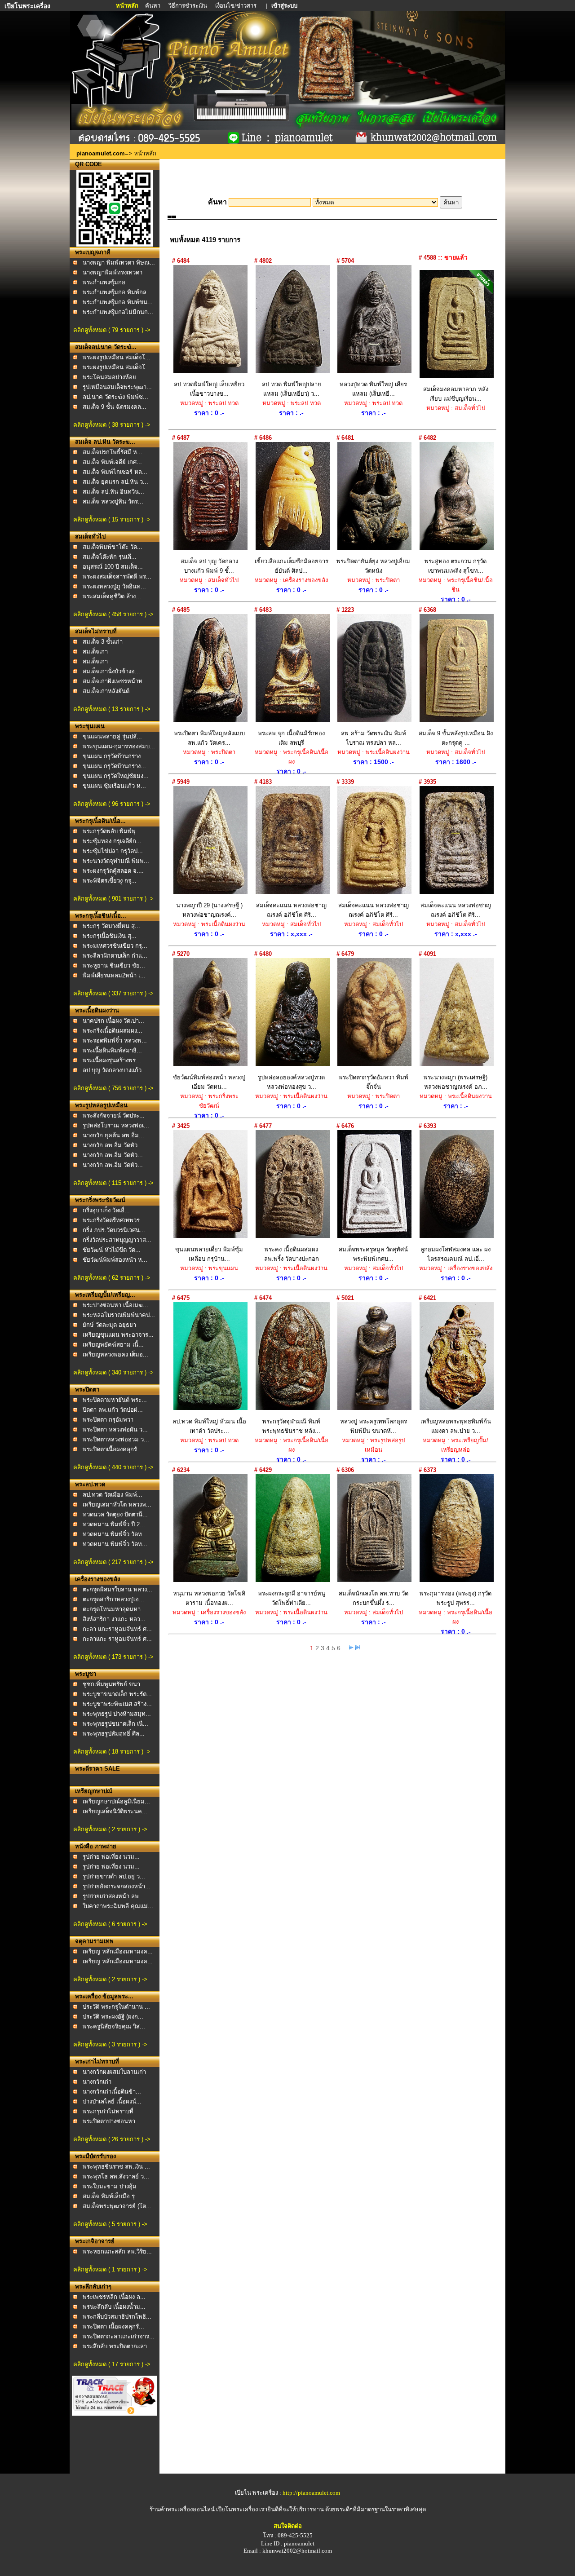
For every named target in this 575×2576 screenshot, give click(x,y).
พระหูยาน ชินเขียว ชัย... (114, 965)
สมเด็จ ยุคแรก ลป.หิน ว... (115, 482)
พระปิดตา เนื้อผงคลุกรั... (113, 2326)
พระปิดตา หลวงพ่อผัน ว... (115, 1429)
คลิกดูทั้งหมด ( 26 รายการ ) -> (112, 2139)
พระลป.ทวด (90, 1484)
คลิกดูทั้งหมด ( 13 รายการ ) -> (112, 709)
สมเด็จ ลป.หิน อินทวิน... (113, 492)
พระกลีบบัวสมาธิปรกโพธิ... (117, 2317)
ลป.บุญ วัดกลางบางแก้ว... (115, 1070)
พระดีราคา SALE (97, 1769)
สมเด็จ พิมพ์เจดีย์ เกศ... (112, 462)
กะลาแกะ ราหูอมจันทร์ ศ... (117, 1639)
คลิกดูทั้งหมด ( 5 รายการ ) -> (110, 2224)
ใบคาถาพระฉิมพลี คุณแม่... (118, 1906)
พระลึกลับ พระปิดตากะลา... (117, 2346)
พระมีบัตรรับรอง (95, 2156)
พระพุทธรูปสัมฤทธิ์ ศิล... (114, 1734)
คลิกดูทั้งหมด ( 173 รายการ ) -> (113, 1657)
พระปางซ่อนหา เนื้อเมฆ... (115, 1305)
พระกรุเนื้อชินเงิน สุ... (110, 936)
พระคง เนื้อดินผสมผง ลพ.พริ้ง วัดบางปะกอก (292, 1254)
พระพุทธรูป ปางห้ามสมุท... (117, 1714)
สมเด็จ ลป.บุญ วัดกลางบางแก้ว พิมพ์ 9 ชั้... (209, 566)
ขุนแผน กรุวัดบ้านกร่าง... (114, 756)
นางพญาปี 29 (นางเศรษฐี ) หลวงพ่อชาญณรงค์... (209, 910)
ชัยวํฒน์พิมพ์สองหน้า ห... (115, 1260)
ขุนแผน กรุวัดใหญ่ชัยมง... (116, 776)
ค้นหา (153, 6)
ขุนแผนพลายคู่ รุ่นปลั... (112, 736)
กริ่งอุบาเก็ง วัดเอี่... (106, 1210)
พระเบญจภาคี (93, 252)
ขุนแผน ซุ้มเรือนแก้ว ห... (114, 786)
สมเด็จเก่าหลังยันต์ (106, 691)
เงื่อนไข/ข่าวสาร (237, 6)
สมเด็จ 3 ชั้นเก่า (103, 642)
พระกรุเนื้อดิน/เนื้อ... (100, 821)
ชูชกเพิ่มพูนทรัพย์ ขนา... (114, 1684)
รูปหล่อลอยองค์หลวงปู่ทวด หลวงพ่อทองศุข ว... (291, 1082)
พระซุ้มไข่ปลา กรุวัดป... (113, 851)
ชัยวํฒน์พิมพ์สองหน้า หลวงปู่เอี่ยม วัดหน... (209, 1082)
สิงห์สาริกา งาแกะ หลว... (114, 1619)
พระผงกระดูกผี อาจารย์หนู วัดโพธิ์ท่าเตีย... (292, 1598)
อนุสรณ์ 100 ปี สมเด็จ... (113, 567)
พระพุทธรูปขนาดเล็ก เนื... (115, 1724)
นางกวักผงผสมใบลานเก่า (114, 2072)
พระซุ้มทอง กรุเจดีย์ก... (112, 841)
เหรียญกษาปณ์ (94, 1791)
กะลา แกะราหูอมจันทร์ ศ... (117, 1629)
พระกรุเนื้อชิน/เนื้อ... (101, 916)
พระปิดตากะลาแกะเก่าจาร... (119, 2336)
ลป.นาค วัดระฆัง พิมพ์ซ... (115, 397)
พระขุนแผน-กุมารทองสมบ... (119, 746)
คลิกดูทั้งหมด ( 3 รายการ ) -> (110, 2044)
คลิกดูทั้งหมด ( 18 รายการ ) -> (112, 1752)
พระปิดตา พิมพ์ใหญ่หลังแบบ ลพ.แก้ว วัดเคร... (209, 738)
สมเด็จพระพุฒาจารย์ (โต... (117, 2206)
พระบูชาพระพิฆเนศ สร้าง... (117, 1704)
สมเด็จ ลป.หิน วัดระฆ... (105, 442)
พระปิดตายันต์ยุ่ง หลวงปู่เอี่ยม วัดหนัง (373, 566)
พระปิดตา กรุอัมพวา (108, 1420)
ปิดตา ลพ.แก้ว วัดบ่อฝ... (113, 1410)
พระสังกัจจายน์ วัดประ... (114, 1116)
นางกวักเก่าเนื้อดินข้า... (112, 2092)
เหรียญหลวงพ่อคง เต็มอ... (115, 1354)
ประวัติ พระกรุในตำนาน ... (116, 2007)
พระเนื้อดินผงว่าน (97, 1010)
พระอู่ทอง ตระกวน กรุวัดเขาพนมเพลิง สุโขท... (456, 566)
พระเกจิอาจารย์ (95, 2241)
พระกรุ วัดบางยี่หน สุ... (111, 926)
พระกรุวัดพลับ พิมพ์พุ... (112, 831)
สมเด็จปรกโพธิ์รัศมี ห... (113, 452)
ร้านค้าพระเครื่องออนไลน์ (183, 2509)
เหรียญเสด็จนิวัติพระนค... (115, 1811)
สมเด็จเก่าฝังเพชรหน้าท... (115, 681)
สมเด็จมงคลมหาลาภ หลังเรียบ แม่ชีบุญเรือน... (456, 394)
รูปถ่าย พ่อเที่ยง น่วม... (111, 1857)
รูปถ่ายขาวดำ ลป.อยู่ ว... (114, 1876)
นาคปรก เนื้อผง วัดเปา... (113, 1021)
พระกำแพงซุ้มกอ (104, 282)
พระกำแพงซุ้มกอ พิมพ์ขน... (118, 302)
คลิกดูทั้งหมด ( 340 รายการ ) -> (113, 1372)
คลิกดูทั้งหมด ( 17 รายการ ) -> (112, 2364)
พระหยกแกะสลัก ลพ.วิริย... (117, 2251)
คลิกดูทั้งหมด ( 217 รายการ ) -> (113, 1562)
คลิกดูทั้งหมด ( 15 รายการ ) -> (112, 519)
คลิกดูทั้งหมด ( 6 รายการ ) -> (110, 1924)
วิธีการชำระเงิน (188, 6)
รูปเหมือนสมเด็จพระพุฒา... (117, 387)
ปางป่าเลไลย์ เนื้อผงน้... (112, 2101)
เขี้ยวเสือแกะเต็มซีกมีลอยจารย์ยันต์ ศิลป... (292, 566)
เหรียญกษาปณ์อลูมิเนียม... (116, 1801)
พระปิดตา (87, 1390)
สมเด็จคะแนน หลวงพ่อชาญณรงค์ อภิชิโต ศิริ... (291, 910)
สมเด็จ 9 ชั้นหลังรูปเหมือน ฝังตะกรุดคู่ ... (456, 738)
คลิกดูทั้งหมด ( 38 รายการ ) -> (112, 425)
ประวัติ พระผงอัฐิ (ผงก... (113, 2017)
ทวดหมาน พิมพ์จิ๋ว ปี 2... (114, 1524)
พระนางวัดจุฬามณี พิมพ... (116, 861)
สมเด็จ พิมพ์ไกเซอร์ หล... (115, 472)
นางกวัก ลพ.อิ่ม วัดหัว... (113, 1145)
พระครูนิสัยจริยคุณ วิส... (114, 2026)
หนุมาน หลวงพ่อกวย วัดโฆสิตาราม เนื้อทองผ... (209, 1598)
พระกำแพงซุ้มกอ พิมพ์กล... (117, 292)
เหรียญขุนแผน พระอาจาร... (118, 1335)
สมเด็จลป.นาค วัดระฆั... (106, 347)
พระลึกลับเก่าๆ (93, 2287)
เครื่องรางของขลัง (97, 1579)
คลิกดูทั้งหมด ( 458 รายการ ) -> (113, 614)
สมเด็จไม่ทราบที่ (96, 631)
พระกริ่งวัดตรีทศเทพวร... (114, 1220)
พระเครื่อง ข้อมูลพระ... (104, 1996)
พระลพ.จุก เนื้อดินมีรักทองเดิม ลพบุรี (291, 738)
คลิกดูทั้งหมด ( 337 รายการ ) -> (113, 993)
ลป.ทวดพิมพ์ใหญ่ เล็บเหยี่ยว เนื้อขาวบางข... (209, 389)
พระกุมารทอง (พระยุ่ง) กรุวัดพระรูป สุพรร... (456, 1598)
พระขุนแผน (90, 726)
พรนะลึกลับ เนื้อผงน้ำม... (114, 2307)
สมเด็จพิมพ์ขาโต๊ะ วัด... (113, 547)
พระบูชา (86, 1674)
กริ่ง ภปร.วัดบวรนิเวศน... (114, 1230)
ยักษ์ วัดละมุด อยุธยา (109, 1325)
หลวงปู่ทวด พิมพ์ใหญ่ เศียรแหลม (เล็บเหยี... (373, 389)
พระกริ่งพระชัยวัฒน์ (100, 1200)
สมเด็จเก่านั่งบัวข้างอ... (111, 671)
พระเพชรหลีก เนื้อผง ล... (114, 2297)
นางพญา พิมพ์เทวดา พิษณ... (119, 263)
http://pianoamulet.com (311, 2493)
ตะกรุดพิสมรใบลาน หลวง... (117, 1589)
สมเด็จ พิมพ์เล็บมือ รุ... (111, 2196)
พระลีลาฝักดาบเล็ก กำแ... (115, 956)
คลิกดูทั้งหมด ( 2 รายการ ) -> (110, 1829)
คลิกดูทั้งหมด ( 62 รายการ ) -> (112, 1278)
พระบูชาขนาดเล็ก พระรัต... (117, 1694)
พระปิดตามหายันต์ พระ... (115, 1400)
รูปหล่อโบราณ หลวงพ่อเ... (116, 1125)
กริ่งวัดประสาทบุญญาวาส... (117, 1240)
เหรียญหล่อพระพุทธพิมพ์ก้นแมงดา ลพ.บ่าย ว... (456, 1426)
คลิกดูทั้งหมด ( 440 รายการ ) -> (113, 1467)
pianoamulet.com (101, 153)
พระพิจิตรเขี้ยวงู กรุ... (110, 881)
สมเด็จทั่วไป (90, 537)
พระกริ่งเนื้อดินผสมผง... (113, 1031)
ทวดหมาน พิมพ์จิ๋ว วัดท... (115, 1534)
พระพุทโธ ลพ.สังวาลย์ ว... (116, 2176)
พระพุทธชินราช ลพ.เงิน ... (116, 2167)
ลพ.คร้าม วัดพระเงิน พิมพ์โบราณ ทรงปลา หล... (374, 738)
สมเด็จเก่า (95, 652)
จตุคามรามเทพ (94, 1941)
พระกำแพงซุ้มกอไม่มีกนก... (118, 312)
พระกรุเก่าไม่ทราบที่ (108, 2111)
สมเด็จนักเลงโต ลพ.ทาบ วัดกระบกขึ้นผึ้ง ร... (374, 1598)
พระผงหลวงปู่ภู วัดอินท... (114, 586)
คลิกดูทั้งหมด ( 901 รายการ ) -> (113, 899)
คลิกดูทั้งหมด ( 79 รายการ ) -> (112, 330)
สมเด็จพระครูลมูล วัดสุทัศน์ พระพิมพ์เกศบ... (373, 1254)
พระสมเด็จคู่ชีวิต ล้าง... (112, 596)
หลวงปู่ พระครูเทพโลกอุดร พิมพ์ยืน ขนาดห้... (374, 1426)
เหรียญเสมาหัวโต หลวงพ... (117, 1505)
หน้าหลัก (128, 6)
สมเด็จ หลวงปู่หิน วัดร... (113, 502)
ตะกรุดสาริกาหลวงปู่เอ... (113, 1599)
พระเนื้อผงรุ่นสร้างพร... (112, 1060)
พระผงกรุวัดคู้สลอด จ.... (113, 871)
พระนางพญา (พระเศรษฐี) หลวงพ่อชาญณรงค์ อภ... (456, 1082)
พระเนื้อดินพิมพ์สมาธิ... (112, 1050)
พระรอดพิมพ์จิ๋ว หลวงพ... (115, 1041)
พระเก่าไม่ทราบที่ (97, 2061)
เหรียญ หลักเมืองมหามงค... (118, 1951)
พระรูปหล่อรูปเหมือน (101, 1105)
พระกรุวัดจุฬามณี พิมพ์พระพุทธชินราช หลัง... (291, 1426)
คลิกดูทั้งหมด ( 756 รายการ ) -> (113, 1088)
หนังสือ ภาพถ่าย (96, 1846)
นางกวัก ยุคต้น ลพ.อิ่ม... (113, 1135)
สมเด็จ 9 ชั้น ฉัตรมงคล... (115, 407)
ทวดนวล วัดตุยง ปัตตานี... (115, 1514)
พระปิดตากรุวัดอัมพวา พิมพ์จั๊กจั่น (374, 1082)
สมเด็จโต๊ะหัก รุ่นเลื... (110, 557)
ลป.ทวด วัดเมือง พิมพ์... (113, 1495)
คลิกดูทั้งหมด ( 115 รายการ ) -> (113, 1183)
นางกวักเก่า (97, 2082)
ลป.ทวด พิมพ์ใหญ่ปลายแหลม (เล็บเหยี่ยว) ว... (292, 389)
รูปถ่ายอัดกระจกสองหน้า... (117, 1886)
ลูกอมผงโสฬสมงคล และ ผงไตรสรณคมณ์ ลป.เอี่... (456, 1254)
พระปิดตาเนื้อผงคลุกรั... (113, 1449)
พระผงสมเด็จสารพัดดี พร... (117, 577)
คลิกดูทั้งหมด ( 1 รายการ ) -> (110, 2269)
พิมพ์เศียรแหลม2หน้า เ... (114, 975)
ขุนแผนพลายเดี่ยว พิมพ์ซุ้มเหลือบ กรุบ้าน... (209, 1254)
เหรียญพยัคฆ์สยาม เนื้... (113, 1345)
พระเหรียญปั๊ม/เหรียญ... (105, 1295)
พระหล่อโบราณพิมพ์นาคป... (119, 1315)
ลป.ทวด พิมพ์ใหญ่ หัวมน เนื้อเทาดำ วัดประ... (209, 1426)
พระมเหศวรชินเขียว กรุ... (115, 946)
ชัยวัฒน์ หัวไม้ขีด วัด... (112, 1250)
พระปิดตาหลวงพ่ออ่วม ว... (116, 1439)
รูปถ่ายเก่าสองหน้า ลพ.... (114, 1896)
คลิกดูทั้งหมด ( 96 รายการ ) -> (112, 804)
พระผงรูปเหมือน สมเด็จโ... (117, 357)
